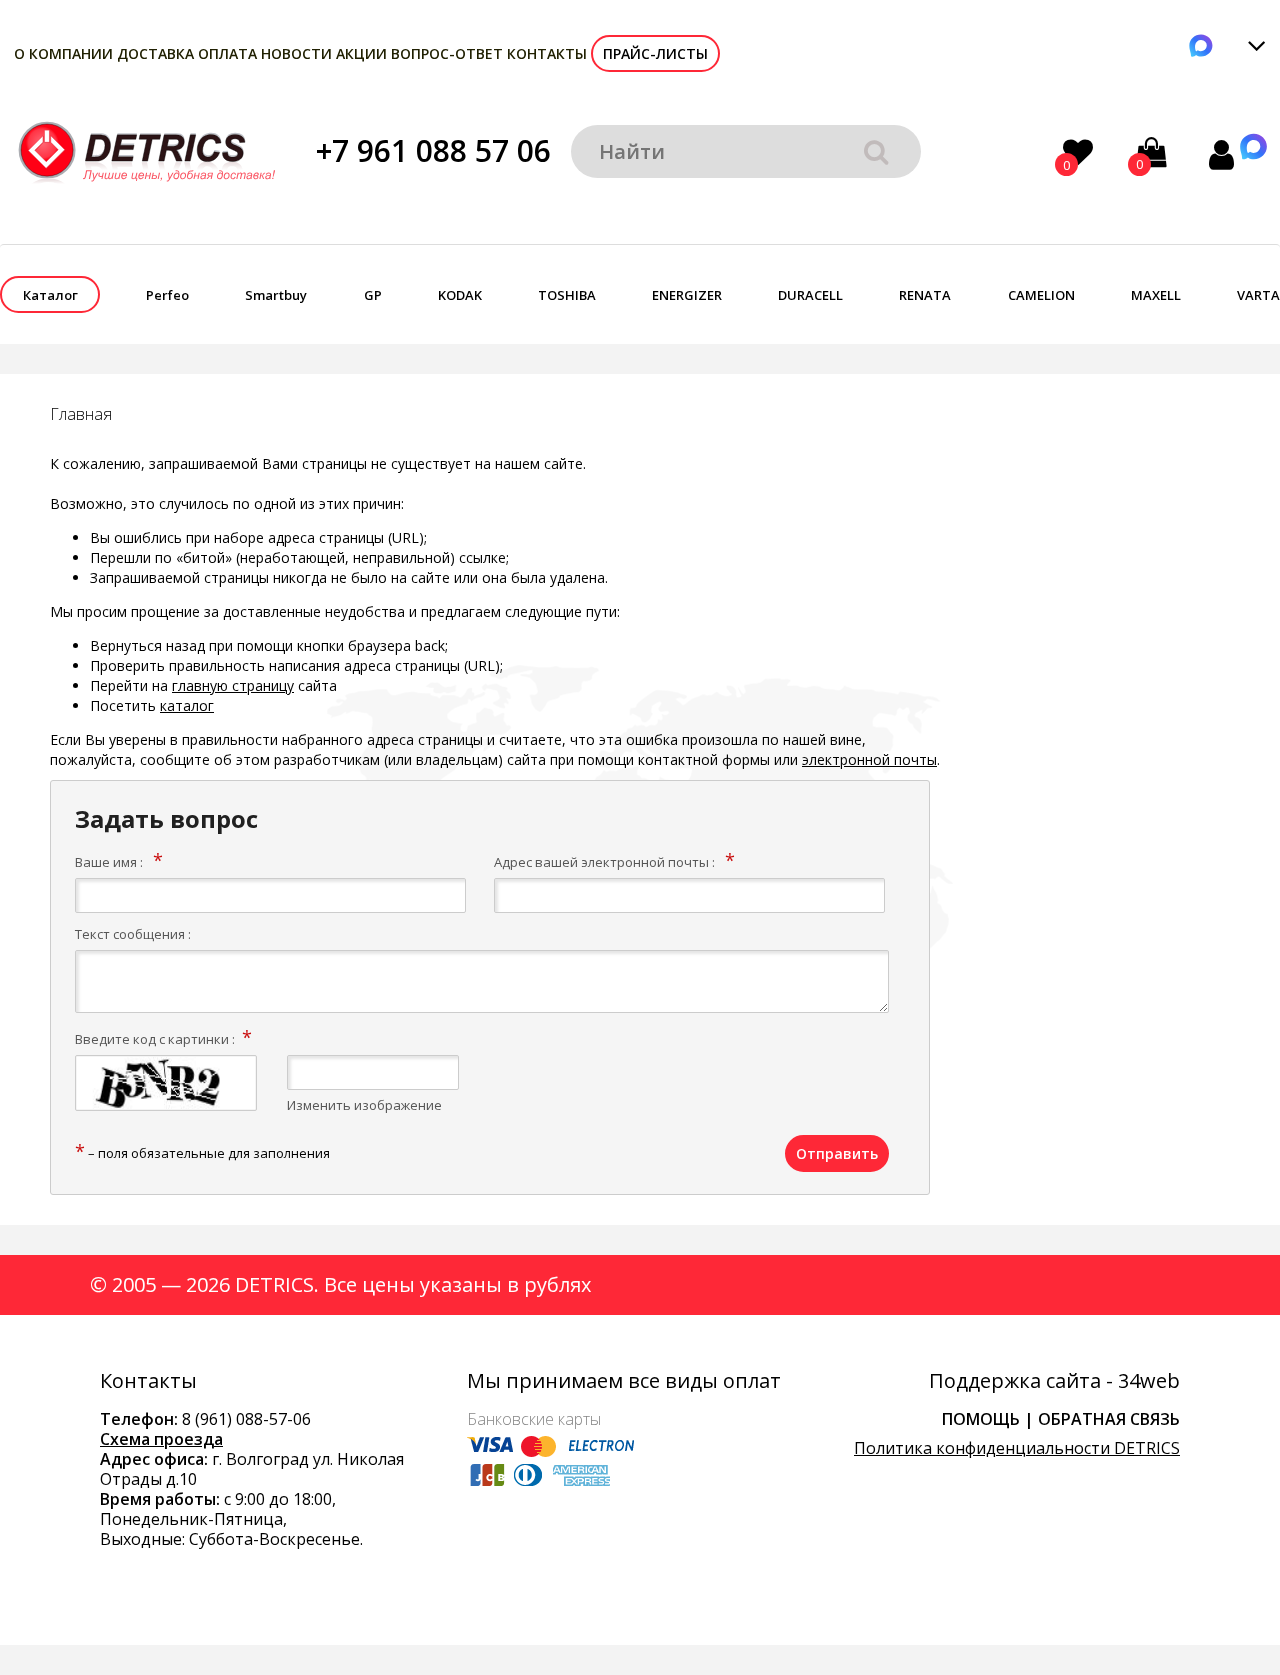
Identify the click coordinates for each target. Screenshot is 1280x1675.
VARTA (1258, 295)
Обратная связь (1109, 1419)
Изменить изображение (364, 1105)
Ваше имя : (109, 862)
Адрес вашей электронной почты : (604, 862)
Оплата (227, 53)
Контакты (547, 53)
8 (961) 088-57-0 (242, 1419)
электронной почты (869, 759)
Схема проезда (161, 1439)
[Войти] (1221, 154)
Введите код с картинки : (155, 1039)
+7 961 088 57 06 (433, 150)
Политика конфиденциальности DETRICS (1017, 1448)
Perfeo (167, 295)
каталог (187, 705)
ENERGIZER (687, 295)
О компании (63, 53)
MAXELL (1156, 295)
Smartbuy (276, 295)
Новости (296, 53)
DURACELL (810, 295)
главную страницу (233, 685)
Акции (361, 53)
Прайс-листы (655, 53)
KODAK (460, 295)
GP (373, 295)
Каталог (50, 295)
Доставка (155, 53)
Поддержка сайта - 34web (1054, 1381)
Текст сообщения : (133, 934)
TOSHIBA (567, 295)
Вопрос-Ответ (447, 53)
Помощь (981, 1419)
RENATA (925, 295)
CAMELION (1041, 295)
